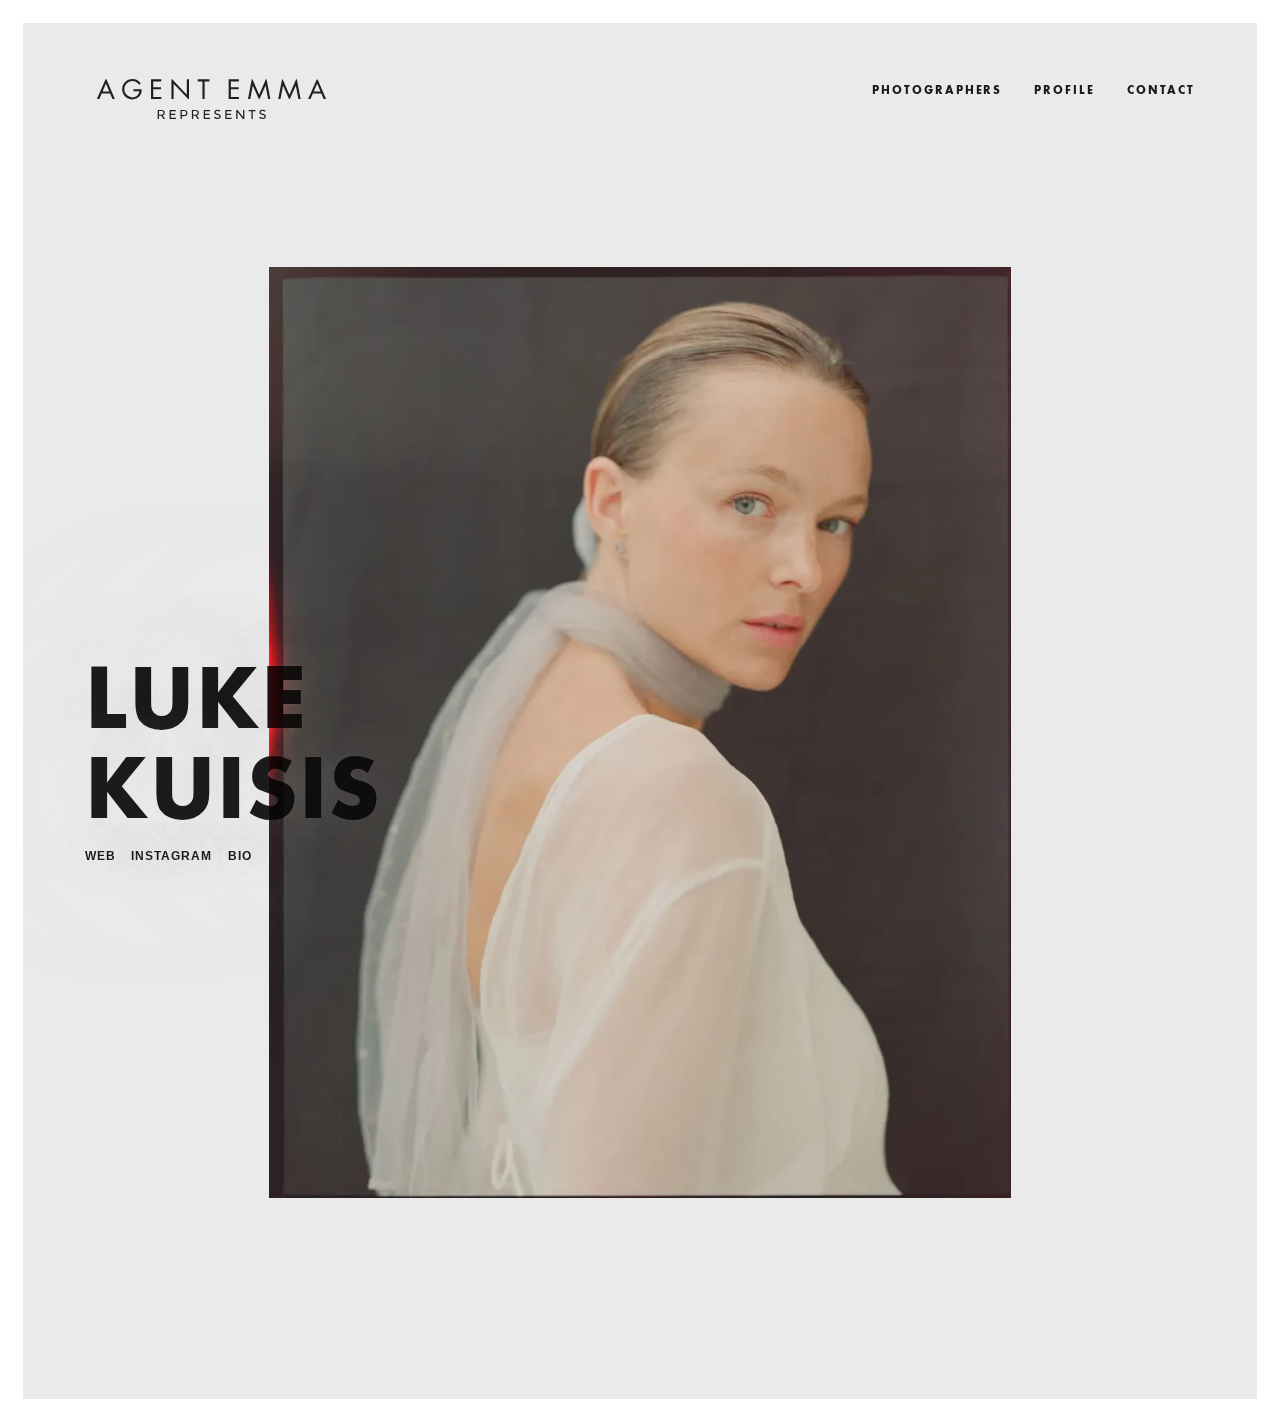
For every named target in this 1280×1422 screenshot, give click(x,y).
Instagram (171, 856)
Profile (1064, 89)
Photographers (937, 89)
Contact (1161, 89)
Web (100, 856)
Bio (240, 856)
